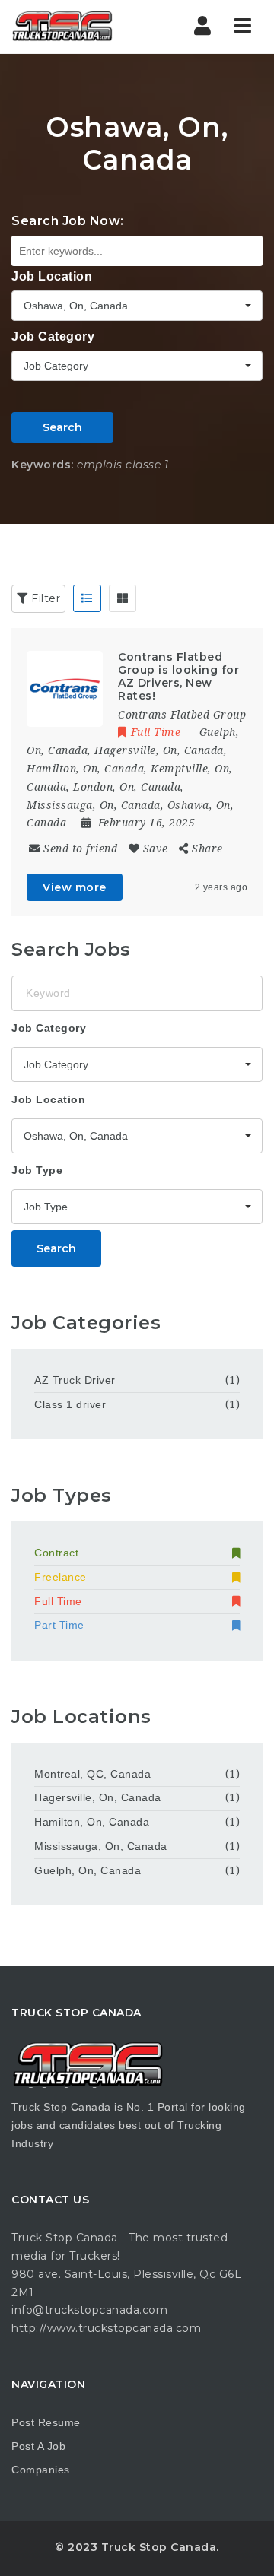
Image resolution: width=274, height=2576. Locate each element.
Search (62, 427)
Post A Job (38, 2446)
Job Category (53, 336)
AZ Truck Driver (75, 1380)
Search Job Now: (68, 221)
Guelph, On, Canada (88, 1870)
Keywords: (43, 465)
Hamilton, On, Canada (92, 1822)
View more (75, 887)
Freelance (61, 1577)
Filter (45, 598)
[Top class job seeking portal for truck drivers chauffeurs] (76, 27)
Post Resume (46, 2422)
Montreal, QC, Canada (92, 1774)
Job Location (52, 276)
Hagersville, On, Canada (98, 1797)
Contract (56, 1553)
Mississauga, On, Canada (101, 1846)
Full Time (58, 1601)
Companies (41, 2470)
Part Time (59, 1625)
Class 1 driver (70, 1404)
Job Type (37, 1170)
